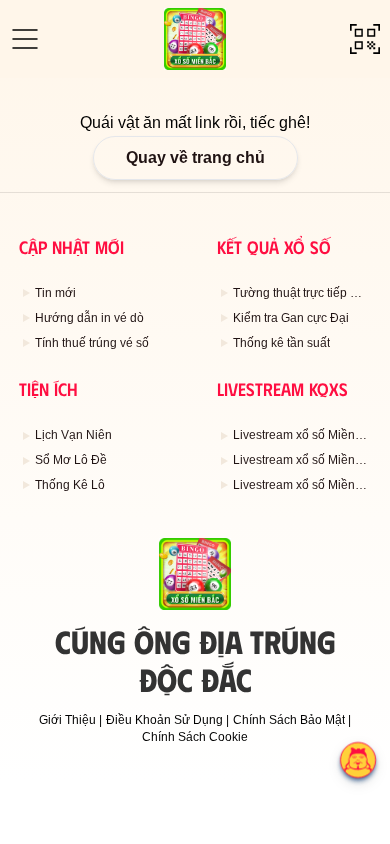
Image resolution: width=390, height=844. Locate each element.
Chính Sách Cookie (195, 737)
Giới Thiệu (67, 720)
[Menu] (25, 39)
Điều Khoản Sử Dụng (164, 720)
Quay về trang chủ (195, 157)
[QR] (365, 39)
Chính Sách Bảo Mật (289, 720)
